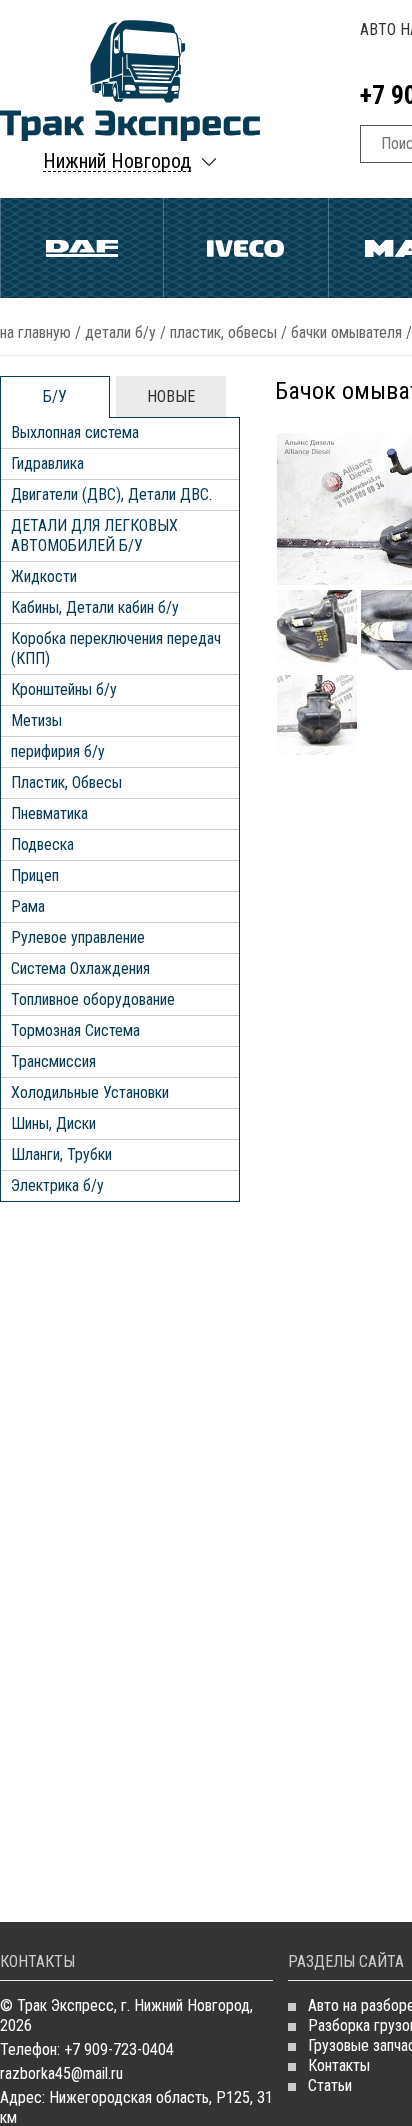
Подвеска (42, 844)
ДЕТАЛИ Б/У (120, 332)
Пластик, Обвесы (223, 332)
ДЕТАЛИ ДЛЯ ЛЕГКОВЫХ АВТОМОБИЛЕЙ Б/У (94, 535)
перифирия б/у (58, 751)
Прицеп (35, 875)
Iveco (245, 248)
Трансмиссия (53, 1061)
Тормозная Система (75, 1030)
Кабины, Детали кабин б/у (95, 607)
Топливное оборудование (93, 999)
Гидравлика (47, 463)
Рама (28, 906)
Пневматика (49, 813)
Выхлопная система (75, 432)
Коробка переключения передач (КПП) (116, 648)
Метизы (36, 720)
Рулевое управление (78, 937)
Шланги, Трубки (61, 1154)
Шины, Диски (53, 1123)
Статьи (330, 2085)
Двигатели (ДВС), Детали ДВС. (111, 494)
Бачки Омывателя (346, 332)
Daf (82, 248)
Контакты (339, 2065)
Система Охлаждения (80, 968)
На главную (35, 332)
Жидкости (44, 576)
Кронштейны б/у (64, 689)
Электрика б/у (57, 1185)
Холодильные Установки (90, 1092)
